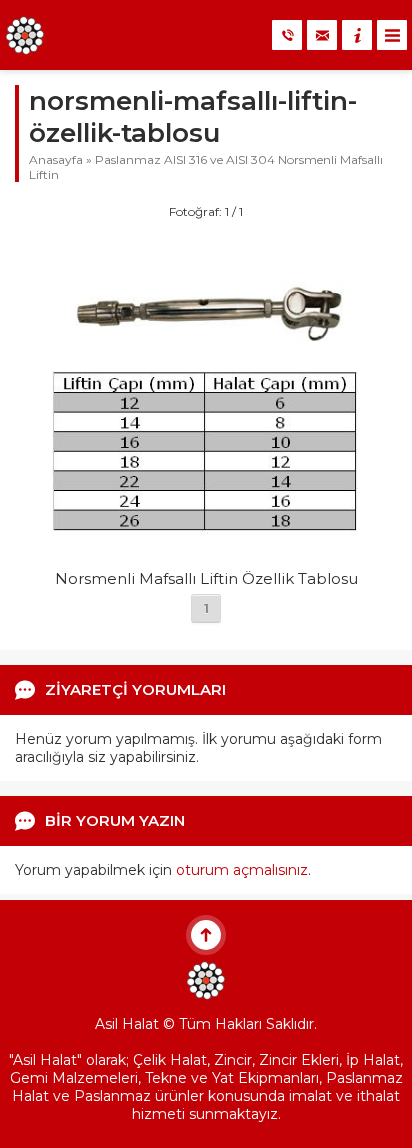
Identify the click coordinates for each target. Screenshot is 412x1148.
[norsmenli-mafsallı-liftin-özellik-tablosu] (206, 551)
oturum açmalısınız (242, 870)
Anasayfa (56, 159)
